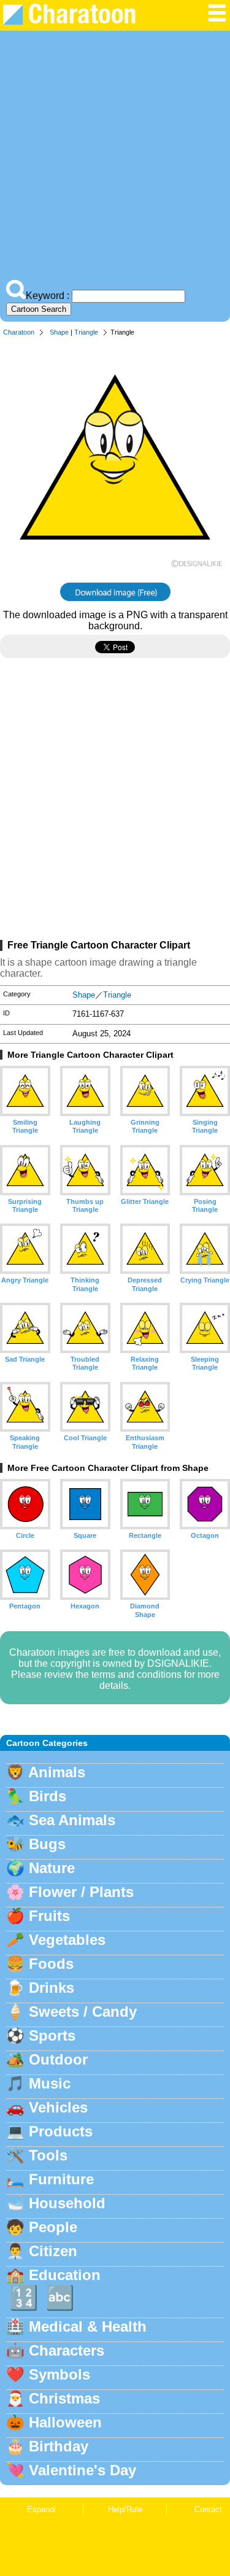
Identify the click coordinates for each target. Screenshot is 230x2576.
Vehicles (58, 2107)
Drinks (52, 1988)
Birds (48, 1796)
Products (61, 2131)
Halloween (65, 2422)
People (53, 2227)
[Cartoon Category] (217, 19)
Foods (51, 1964)
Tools (48, 2155)
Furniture (61, 2179)
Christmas (64, 2398)
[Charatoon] (77, 22)
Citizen (53, 2251)
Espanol (41, 2509)
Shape (59, 332)
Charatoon (19, 332)
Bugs (47, 1844)
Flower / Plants (81, 1892)
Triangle (86, 332)
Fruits (49, 1916)
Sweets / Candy (83, 2012)
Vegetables (67, 1940)
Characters (67, 2350)
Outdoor (58, 2059)
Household (67, 2203)
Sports (52, 2035)
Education (65, 2275)
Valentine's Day (82, 2470)
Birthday (59, 2446)
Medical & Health (88, 2326)
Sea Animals (72, 1820)
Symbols (59, 2374)
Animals (57, 1772)
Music (50, 2083)
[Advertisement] (115, 158)
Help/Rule (125, 2509)
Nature (52, 1868)
